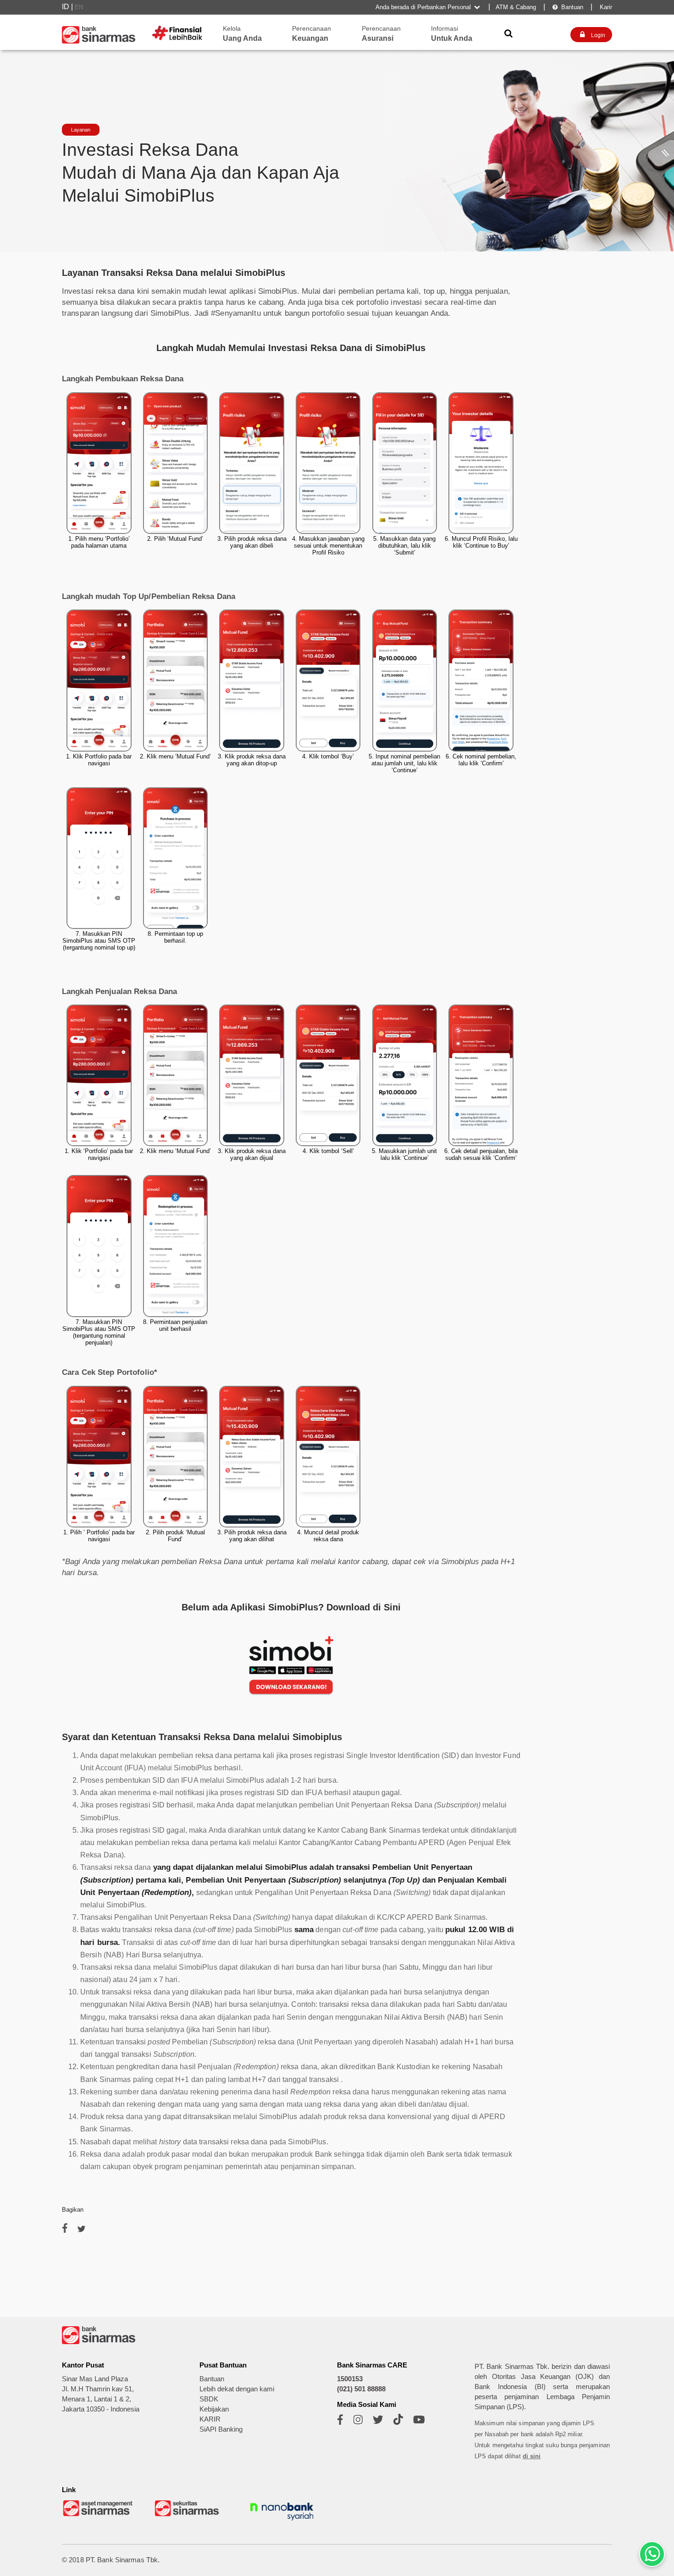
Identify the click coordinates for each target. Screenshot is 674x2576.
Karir (605, 7)
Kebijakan (214, 2409)
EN (79, 7)
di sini (532, 2456)
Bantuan (568, 7)
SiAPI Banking (221, 2429)
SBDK (209, 2399)
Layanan (81, 130)
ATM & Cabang (516, 7)
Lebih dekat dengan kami (237, 2389)
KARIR (210, 2419)
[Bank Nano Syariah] (282, 2522)
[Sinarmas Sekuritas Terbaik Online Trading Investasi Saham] (190, 2515)
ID (66, 7)
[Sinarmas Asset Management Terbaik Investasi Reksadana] (99, 2515)
